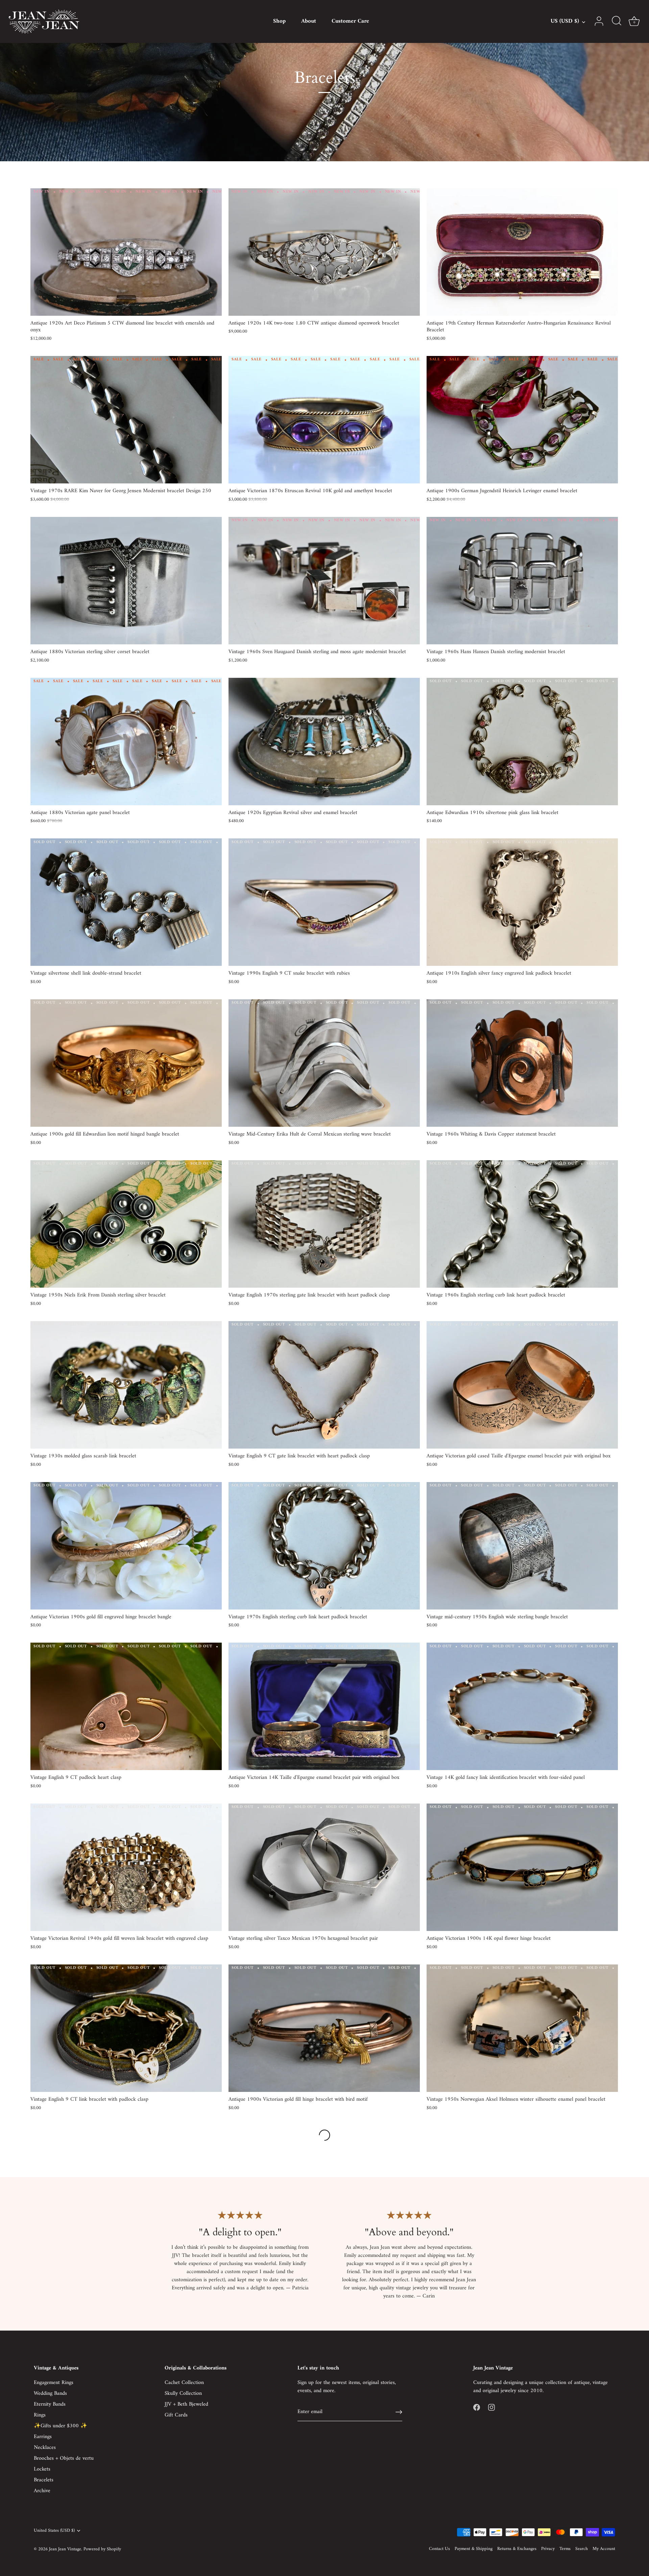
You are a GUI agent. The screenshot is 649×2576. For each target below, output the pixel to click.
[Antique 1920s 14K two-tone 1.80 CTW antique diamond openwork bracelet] (324, 252)
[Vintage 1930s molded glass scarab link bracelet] (126, 1385)
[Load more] (324, 2135)
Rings (40, 2415)
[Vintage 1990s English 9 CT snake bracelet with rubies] (324, 902)
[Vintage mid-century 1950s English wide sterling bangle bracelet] (522, 1546)
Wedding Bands (50, 2393)
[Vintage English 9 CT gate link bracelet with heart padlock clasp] (324, 1385)
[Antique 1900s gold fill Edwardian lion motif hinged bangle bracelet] (126, 1063)
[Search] (617, 21)
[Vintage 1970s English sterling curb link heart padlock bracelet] (324, 1546)
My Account (604, 2549)
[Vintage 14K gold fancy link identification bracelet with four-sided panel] (522, 1706)
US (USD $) (565, 21)
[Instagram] (491, 2407)
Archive (42, 2491)
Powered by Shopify (102, 2549)
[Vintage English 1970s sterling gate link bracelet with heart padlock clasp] (324, 1224)
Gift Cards (176, 2415)
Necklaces (45, 2448)
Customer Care (350, 21)
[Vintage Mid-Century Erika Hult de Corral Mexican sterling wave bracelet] (324, 1063)
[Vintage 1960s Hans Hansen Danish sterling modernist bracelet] (522, 581)
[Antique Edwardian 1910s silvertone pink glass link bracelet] (522, 742)
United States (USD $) (54, 2531)
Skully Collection (183, 2393)
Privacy (548, 2549)
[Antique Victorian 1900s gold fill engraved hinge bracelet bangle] (126, 1546)
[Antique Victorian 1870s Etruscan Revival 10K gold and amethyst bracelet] (324, 420)
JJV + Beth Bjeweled (186, 2404)
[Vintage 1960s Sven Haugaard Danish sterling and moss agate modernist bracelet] (324, 581)
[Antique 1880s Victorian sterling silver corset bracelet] (126, 581)
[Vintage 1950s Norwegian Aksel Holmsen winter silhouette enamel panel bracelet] (522, 2028)
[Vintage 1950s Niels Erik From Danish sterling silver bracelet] (126, 1224)
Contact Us (439, 2549)
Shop (279, 21)
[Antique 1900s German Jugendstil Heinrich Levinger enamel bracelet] (522, 420)
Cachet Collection (184, 2383)
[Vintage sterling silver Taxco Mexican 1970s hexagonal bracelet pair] (324, 1867)
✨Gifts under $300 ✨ (61, 2426)
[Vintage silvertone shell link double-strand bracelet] (126, 902)
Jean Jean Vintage (65, 2549)
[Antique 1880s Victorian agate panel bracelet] (126, 742)
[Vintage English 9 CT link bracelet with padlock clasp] (126, 2028)
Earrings (43, 2437)
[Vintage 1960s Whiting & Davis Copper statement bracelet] (522, 1063)
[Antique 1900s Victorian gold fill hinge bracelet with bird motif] (324, 2028)
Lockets (42, 2469)
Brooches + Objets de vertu (64, 2458)
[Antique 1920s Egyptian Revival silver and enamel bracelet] (324, 742)
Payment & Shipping (474, 2549)
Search (582, 2549)
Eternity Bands (50, 2404)
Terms (565, 2549)
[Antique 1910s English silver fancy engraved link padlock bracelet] (522, 902)
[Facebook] (477, 2407)
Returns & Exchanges (517, 2549)
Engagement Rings (54, 2383)
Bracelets (44, 2480)
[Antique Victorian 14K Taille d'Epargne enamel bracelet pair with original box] (324, 1706)
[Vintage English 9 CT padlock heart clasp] (126, 1706)
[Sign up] (399, 2412)
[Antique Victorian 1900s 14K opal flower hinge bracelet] (522, 1867)
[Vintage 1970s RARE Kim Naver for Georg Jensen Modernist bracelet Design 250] (126, 420)
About (309, 21)
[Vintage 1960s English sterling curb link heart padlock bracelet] (522, 1224)
